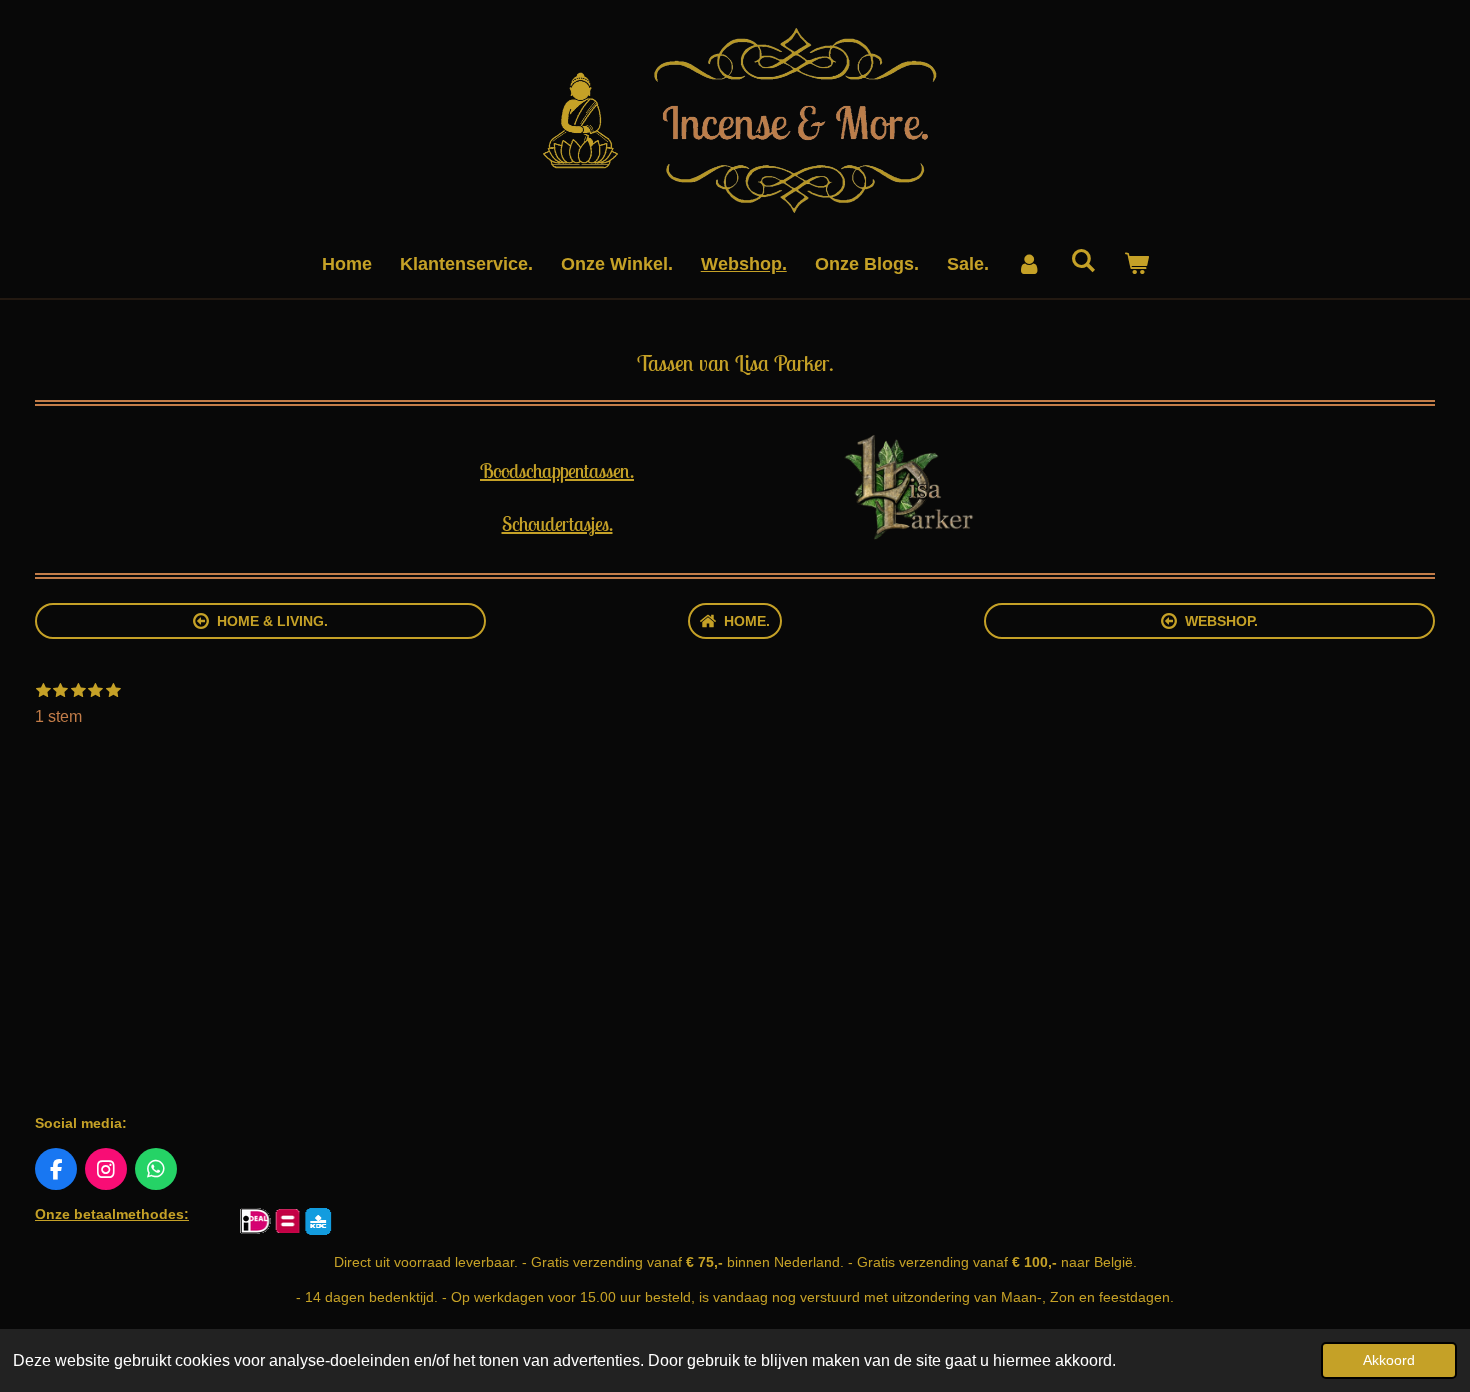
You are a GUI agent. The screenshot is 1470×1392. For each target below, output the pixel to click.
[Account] (1029, 264)
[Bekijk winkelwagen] (1135, 264)
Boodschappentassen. (557, 470)
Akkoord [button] (1389, 1360)
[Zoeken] (1082, 261)
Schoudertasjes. (557, 523)
